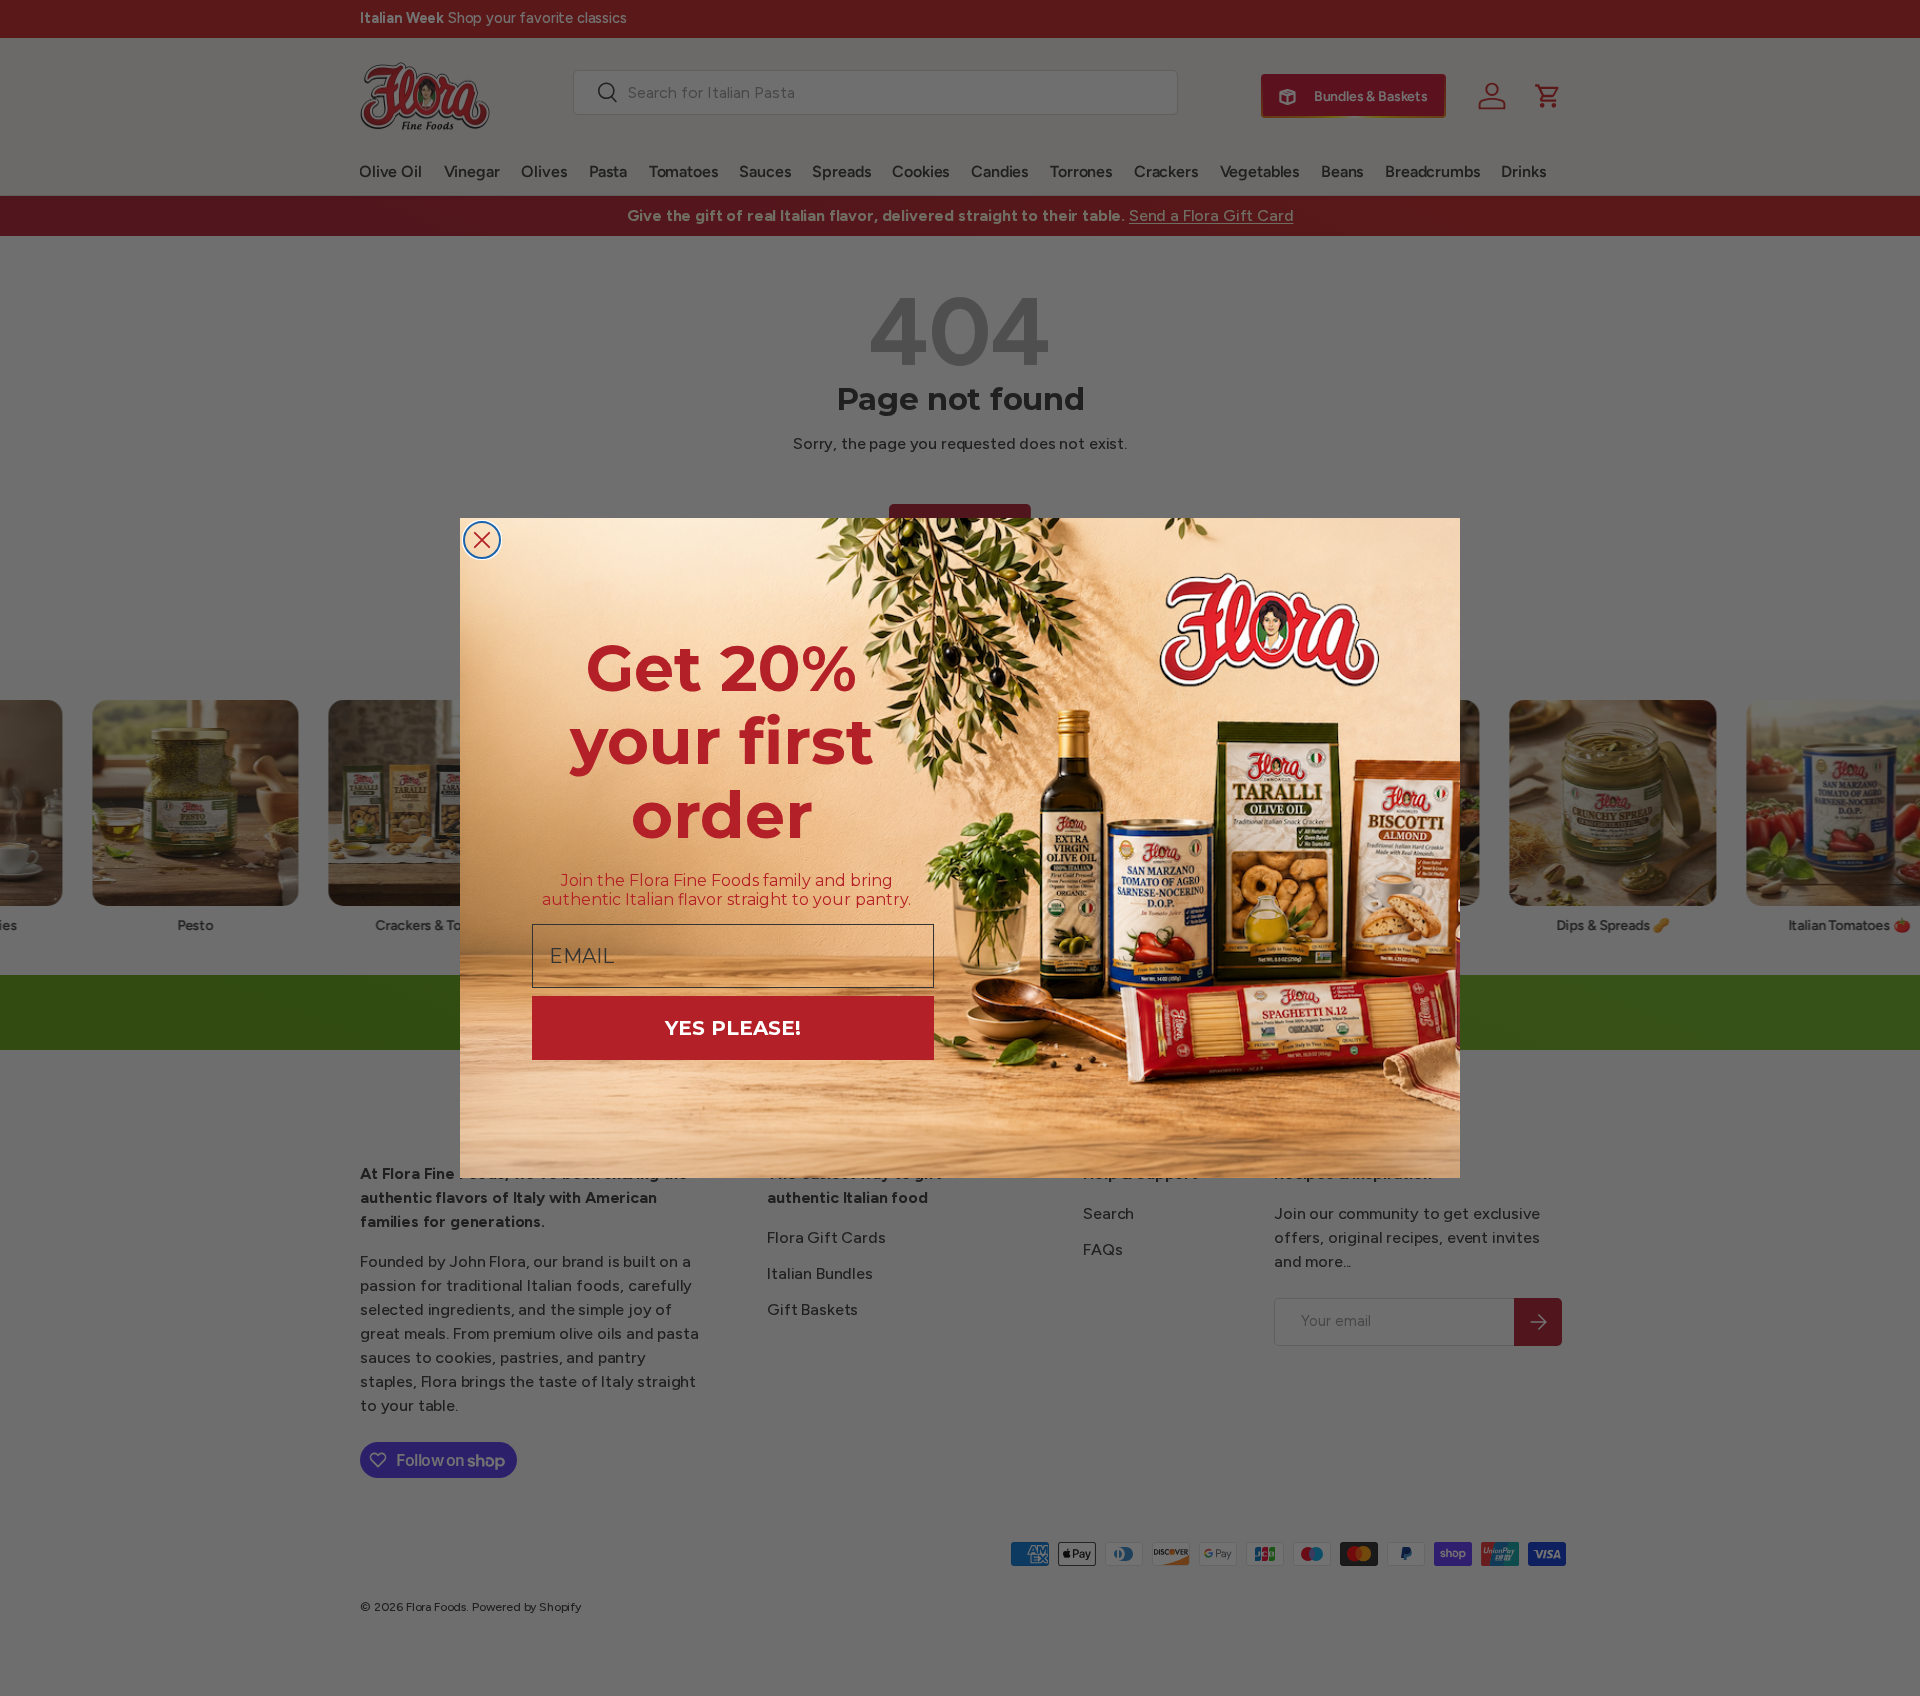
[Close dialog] (482, 540)
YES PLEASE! (733, 1028)
